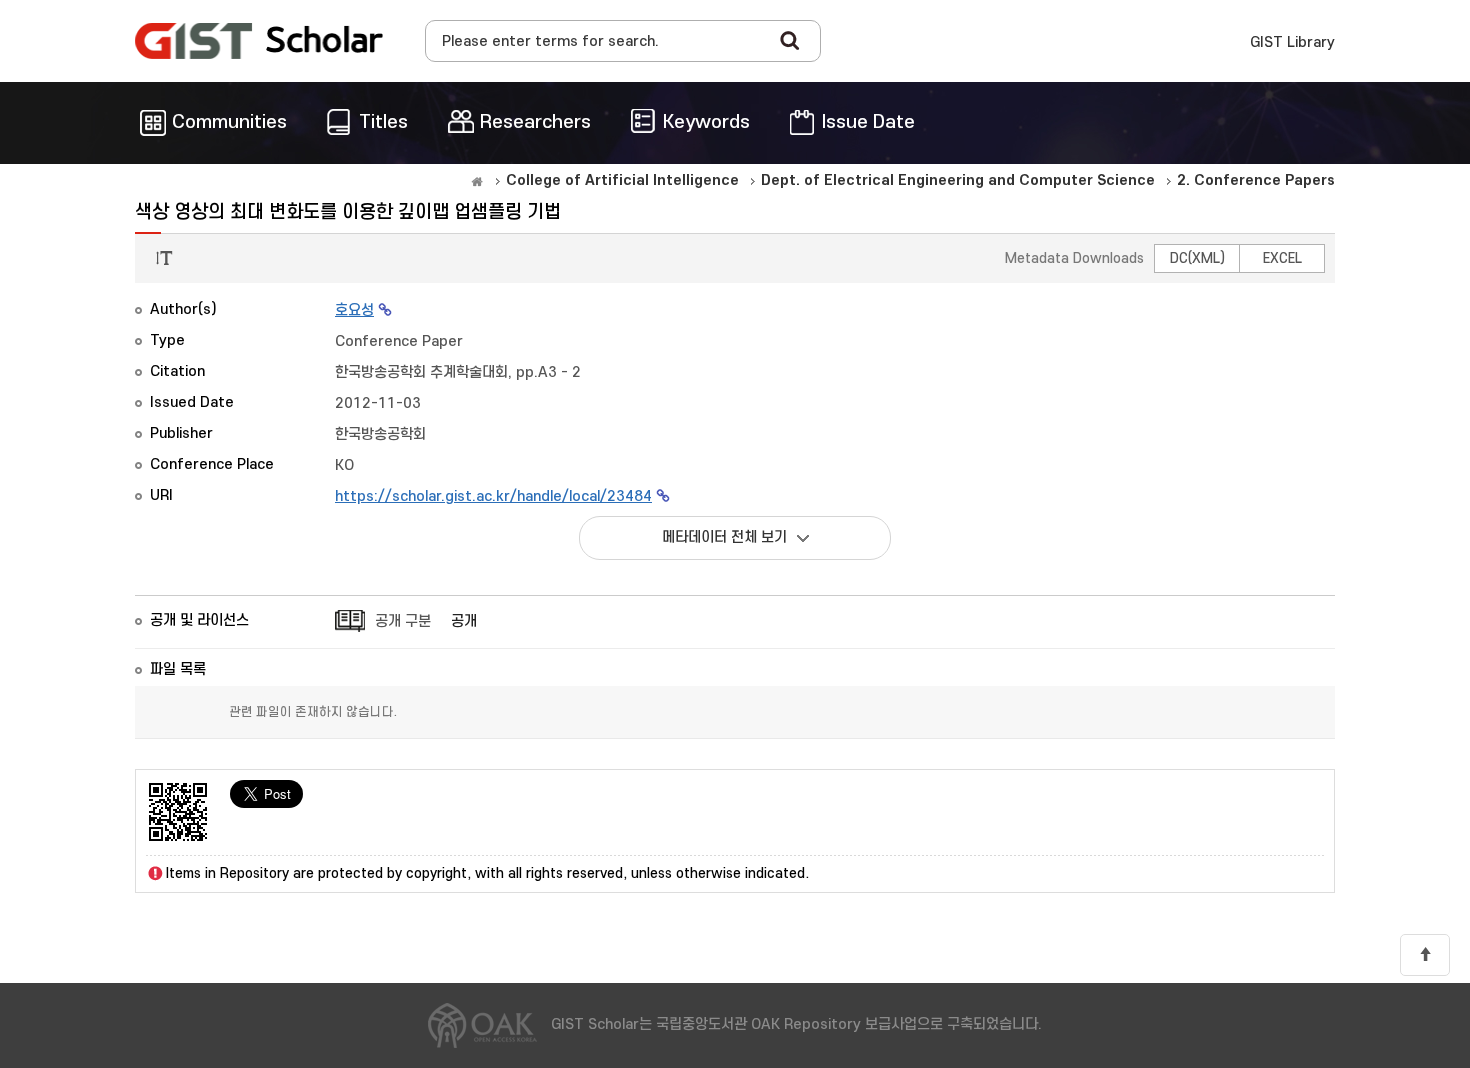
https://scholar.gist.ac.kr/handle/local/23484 (493, 496)
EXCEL (1282, 258)
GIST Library (1292, 42)
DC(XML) (1197, 258)
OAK (259, 41)
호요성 (354, 310)
